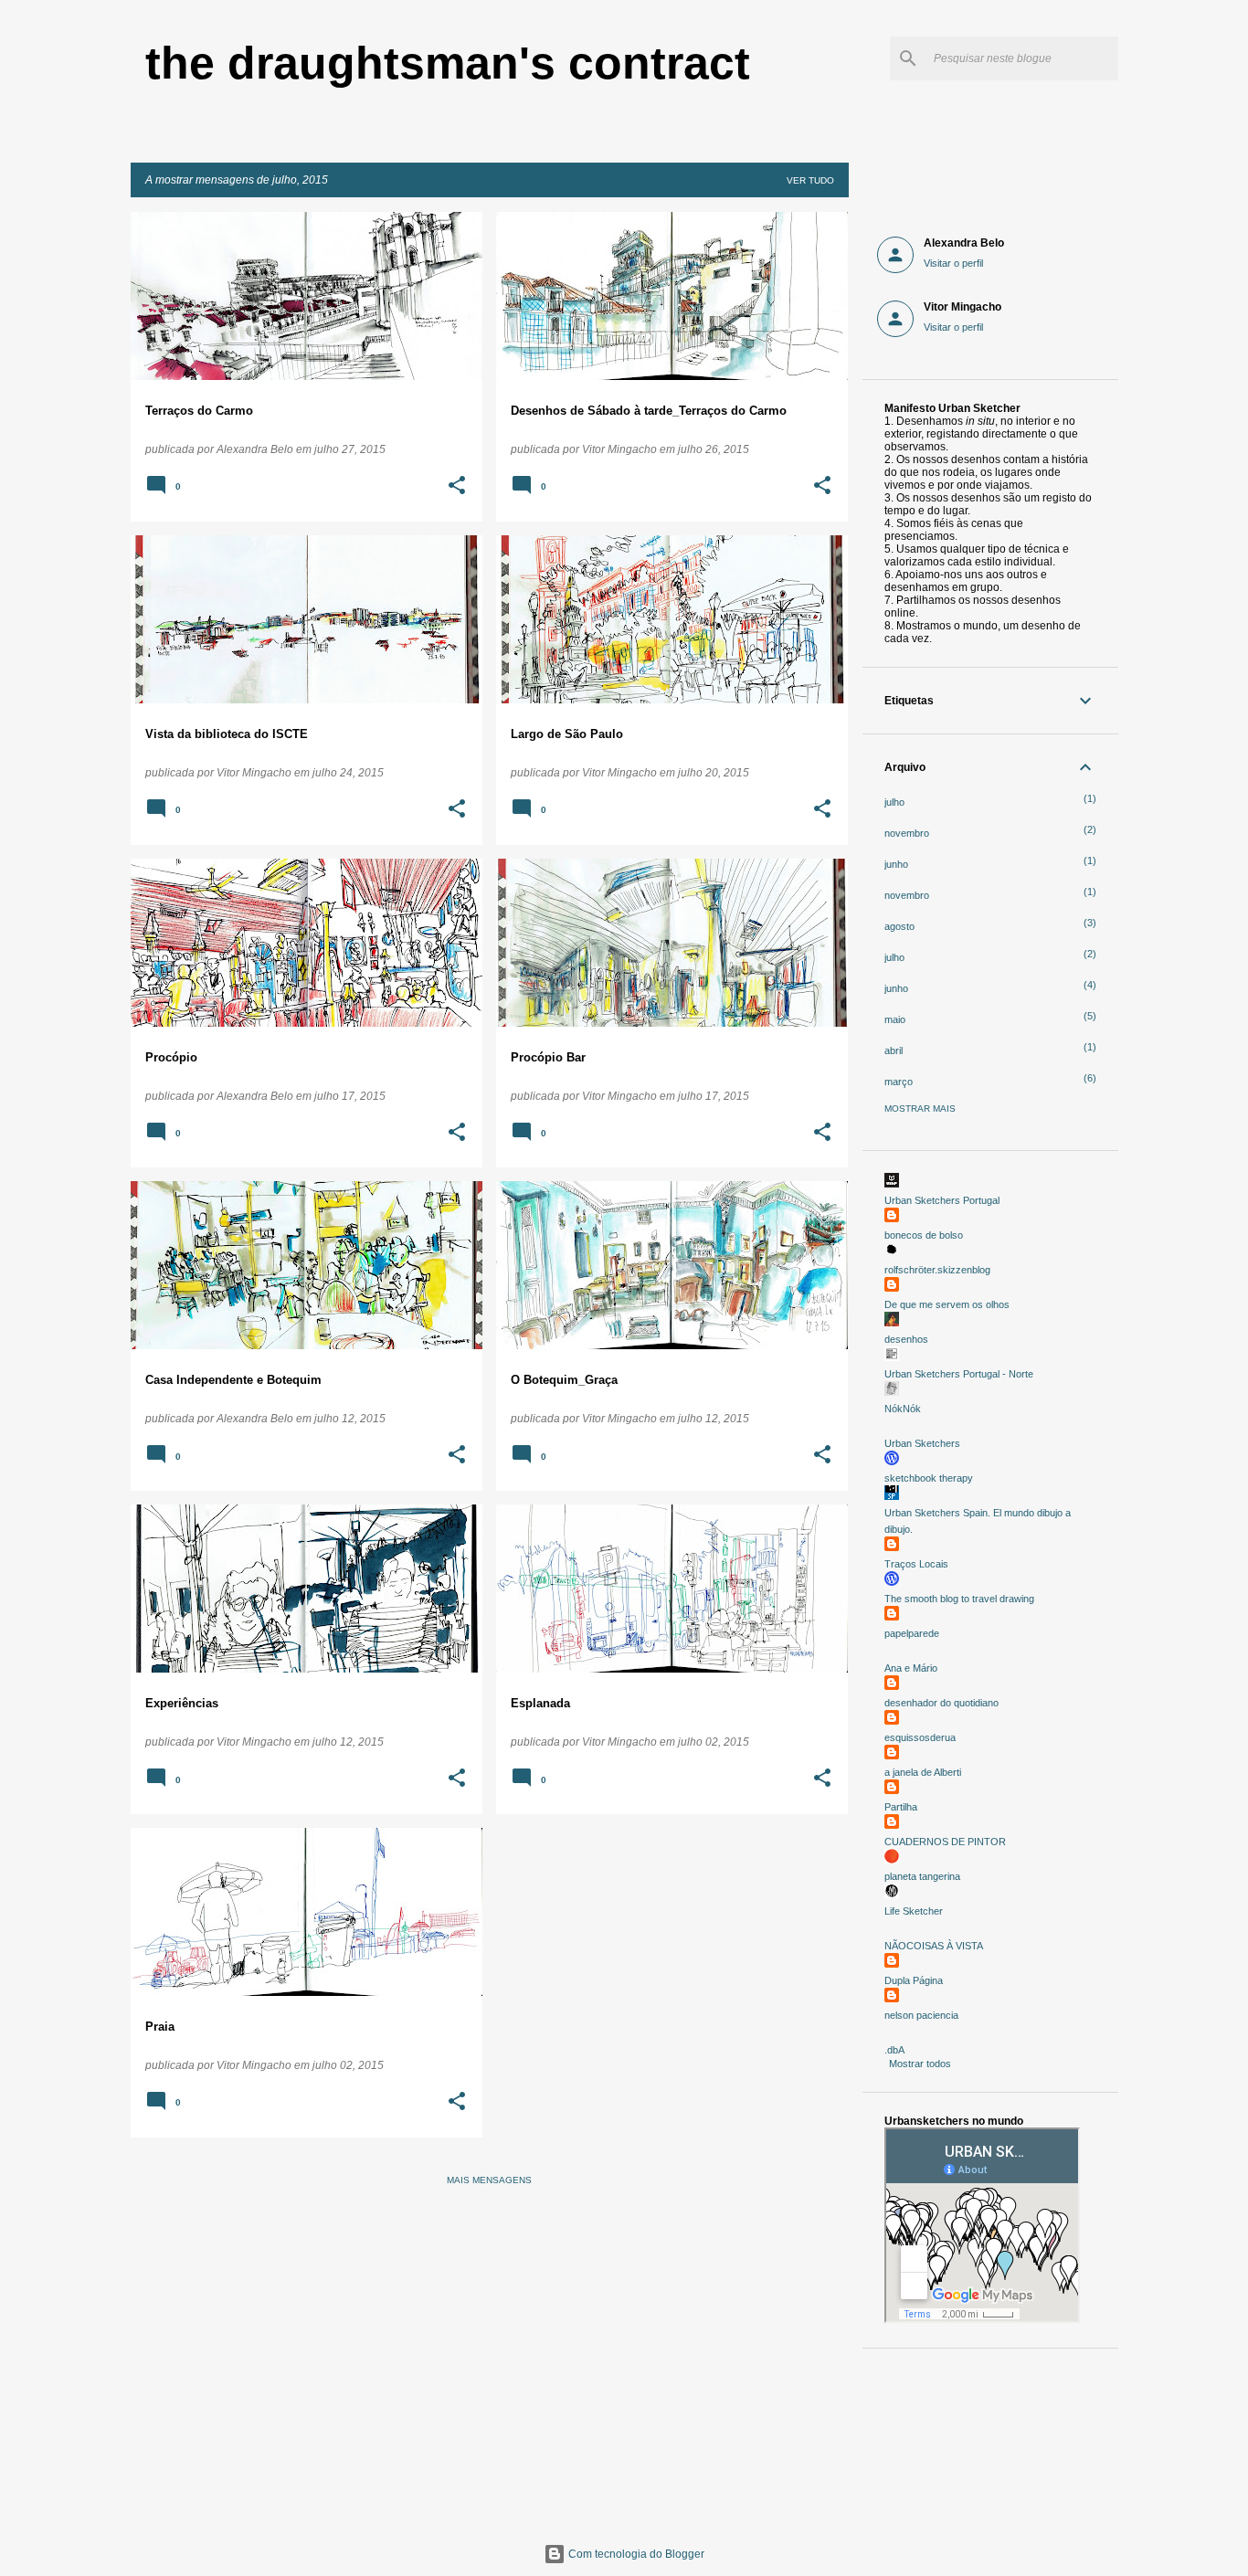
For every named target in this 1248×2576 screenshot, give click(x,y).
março (899, 1082)
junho (896, 864)
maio (895, 1019)
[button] (457, 487)
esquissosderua (920, 1737)
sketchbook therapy (929, 1478)
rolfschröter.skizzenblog (937, 1270)
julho (894, 802)
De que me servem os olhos (947, 1304)
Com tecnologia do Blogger (635, 2554)
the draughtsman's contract (448, 63)
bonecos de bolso (924, 1235)
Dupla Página (914, 1980)
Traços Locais (916, 1564)
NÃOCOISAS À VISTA (934, 1946)
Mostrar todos (920, 2064)
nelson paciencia (921, 2015)
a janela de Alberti (923, 1772)
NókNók (903, 1409)
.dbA (894, 2050)
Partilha (901, 1807)
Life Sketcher (914, 1911)
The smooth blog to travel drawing (959, 1599)
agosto (899, 926)
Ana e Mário (911, 1668)
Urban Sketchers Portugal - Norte (959, 1374)
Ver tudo (810, 180)
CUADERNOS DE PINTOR (945, 1842)
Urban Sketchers (922, 1443)
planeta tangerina (922, 1876)
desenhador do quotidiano (941, 1703)
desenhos (906, 1339)
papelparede (912, 1633)
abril (894, 1050)
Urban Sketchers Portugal (942, 1200)
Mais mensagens (489, 2180)
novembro (907, 833)
